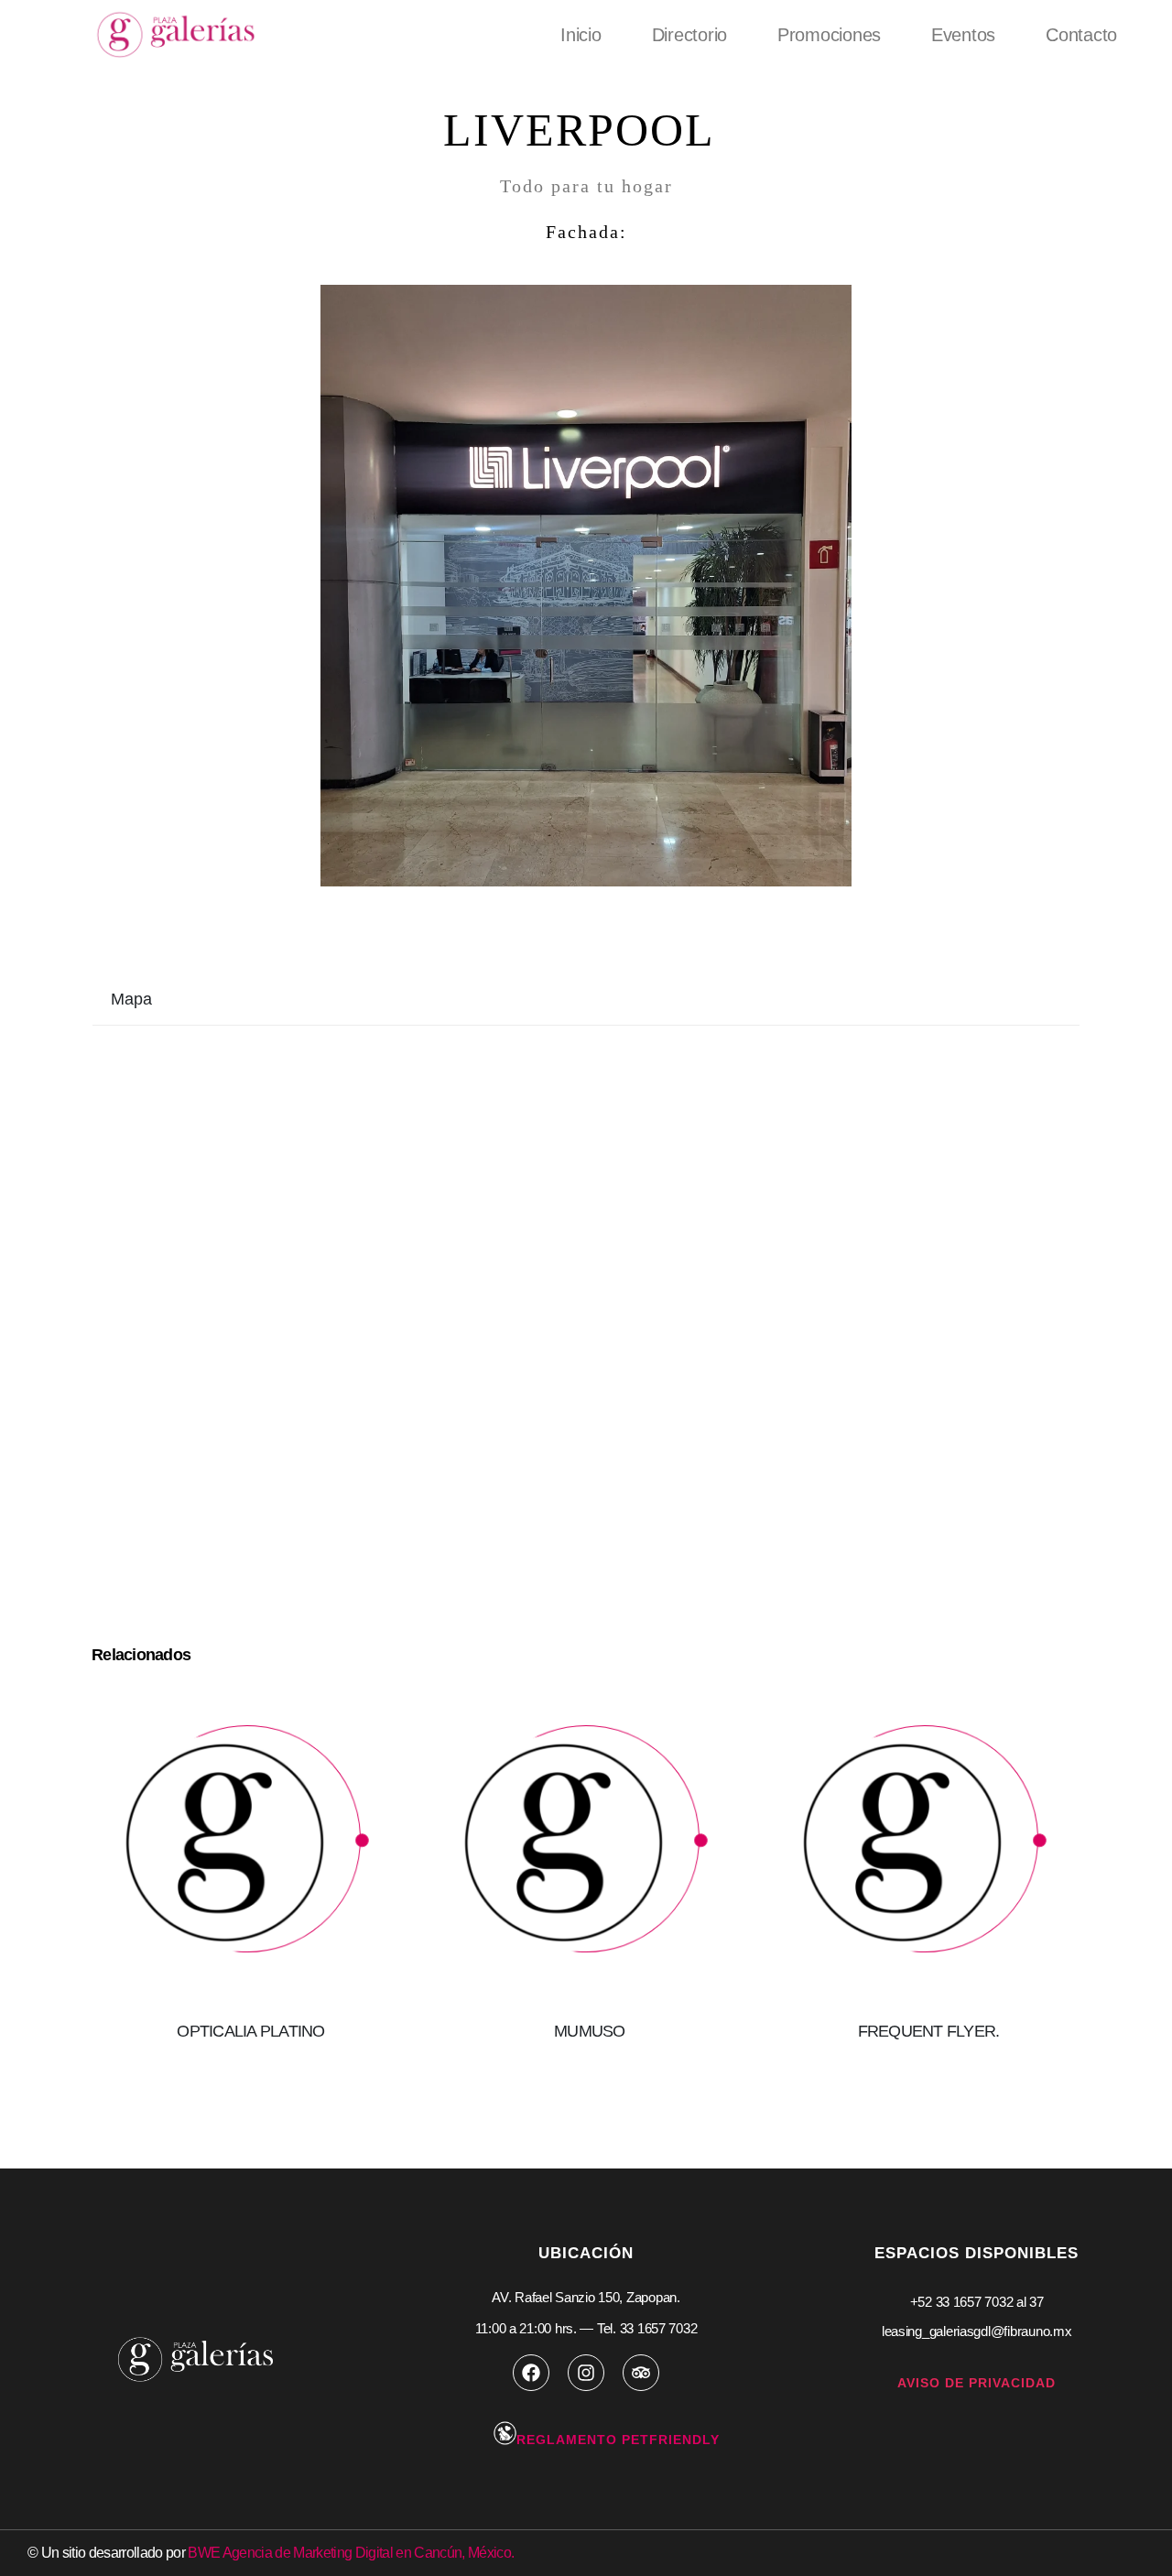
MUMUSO (590, 2031)
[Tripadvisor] (641, 2373)
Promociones (829, 35)
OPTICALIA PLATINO (250, 2031)
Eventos (963, 35)
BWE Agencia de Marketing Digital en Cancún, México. (351, 2553)
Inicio (581, 35)
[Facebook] (531, 2373)
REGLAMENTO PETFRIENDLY (618, 2440)
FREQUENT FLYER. (929, 2031)
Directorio (689, 35)
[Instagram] (586, 2373)
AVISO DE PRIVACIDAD (977, 2383)
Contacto (1081, 35)
